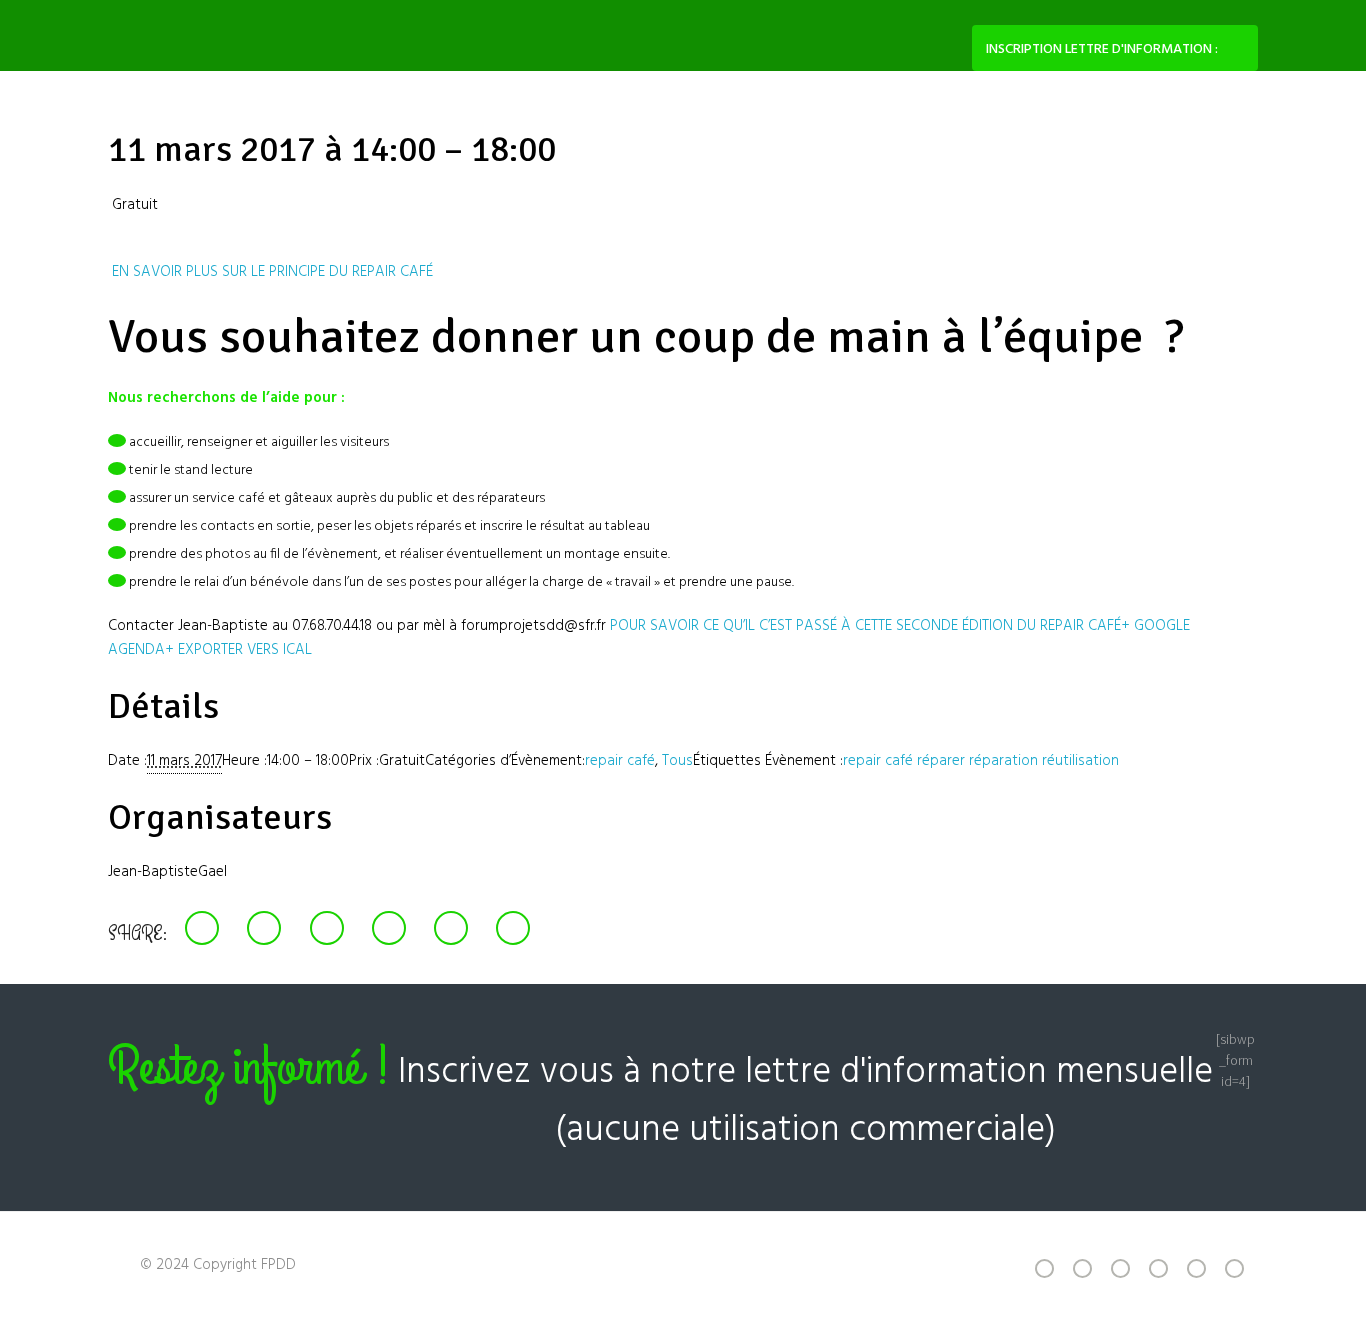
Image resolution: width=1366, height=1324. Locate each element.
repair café (620, 761)
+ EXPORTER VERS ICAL (238, 650)
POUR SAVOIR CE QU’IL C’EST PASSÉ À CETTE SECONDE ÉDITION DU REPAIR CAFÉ (863, 626)
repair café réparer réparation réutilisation (981, 761)
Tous (677, 761)
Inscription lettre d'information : (1102, 49)
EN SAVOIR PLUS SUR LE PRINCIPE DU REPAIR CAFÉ (270, 272)
